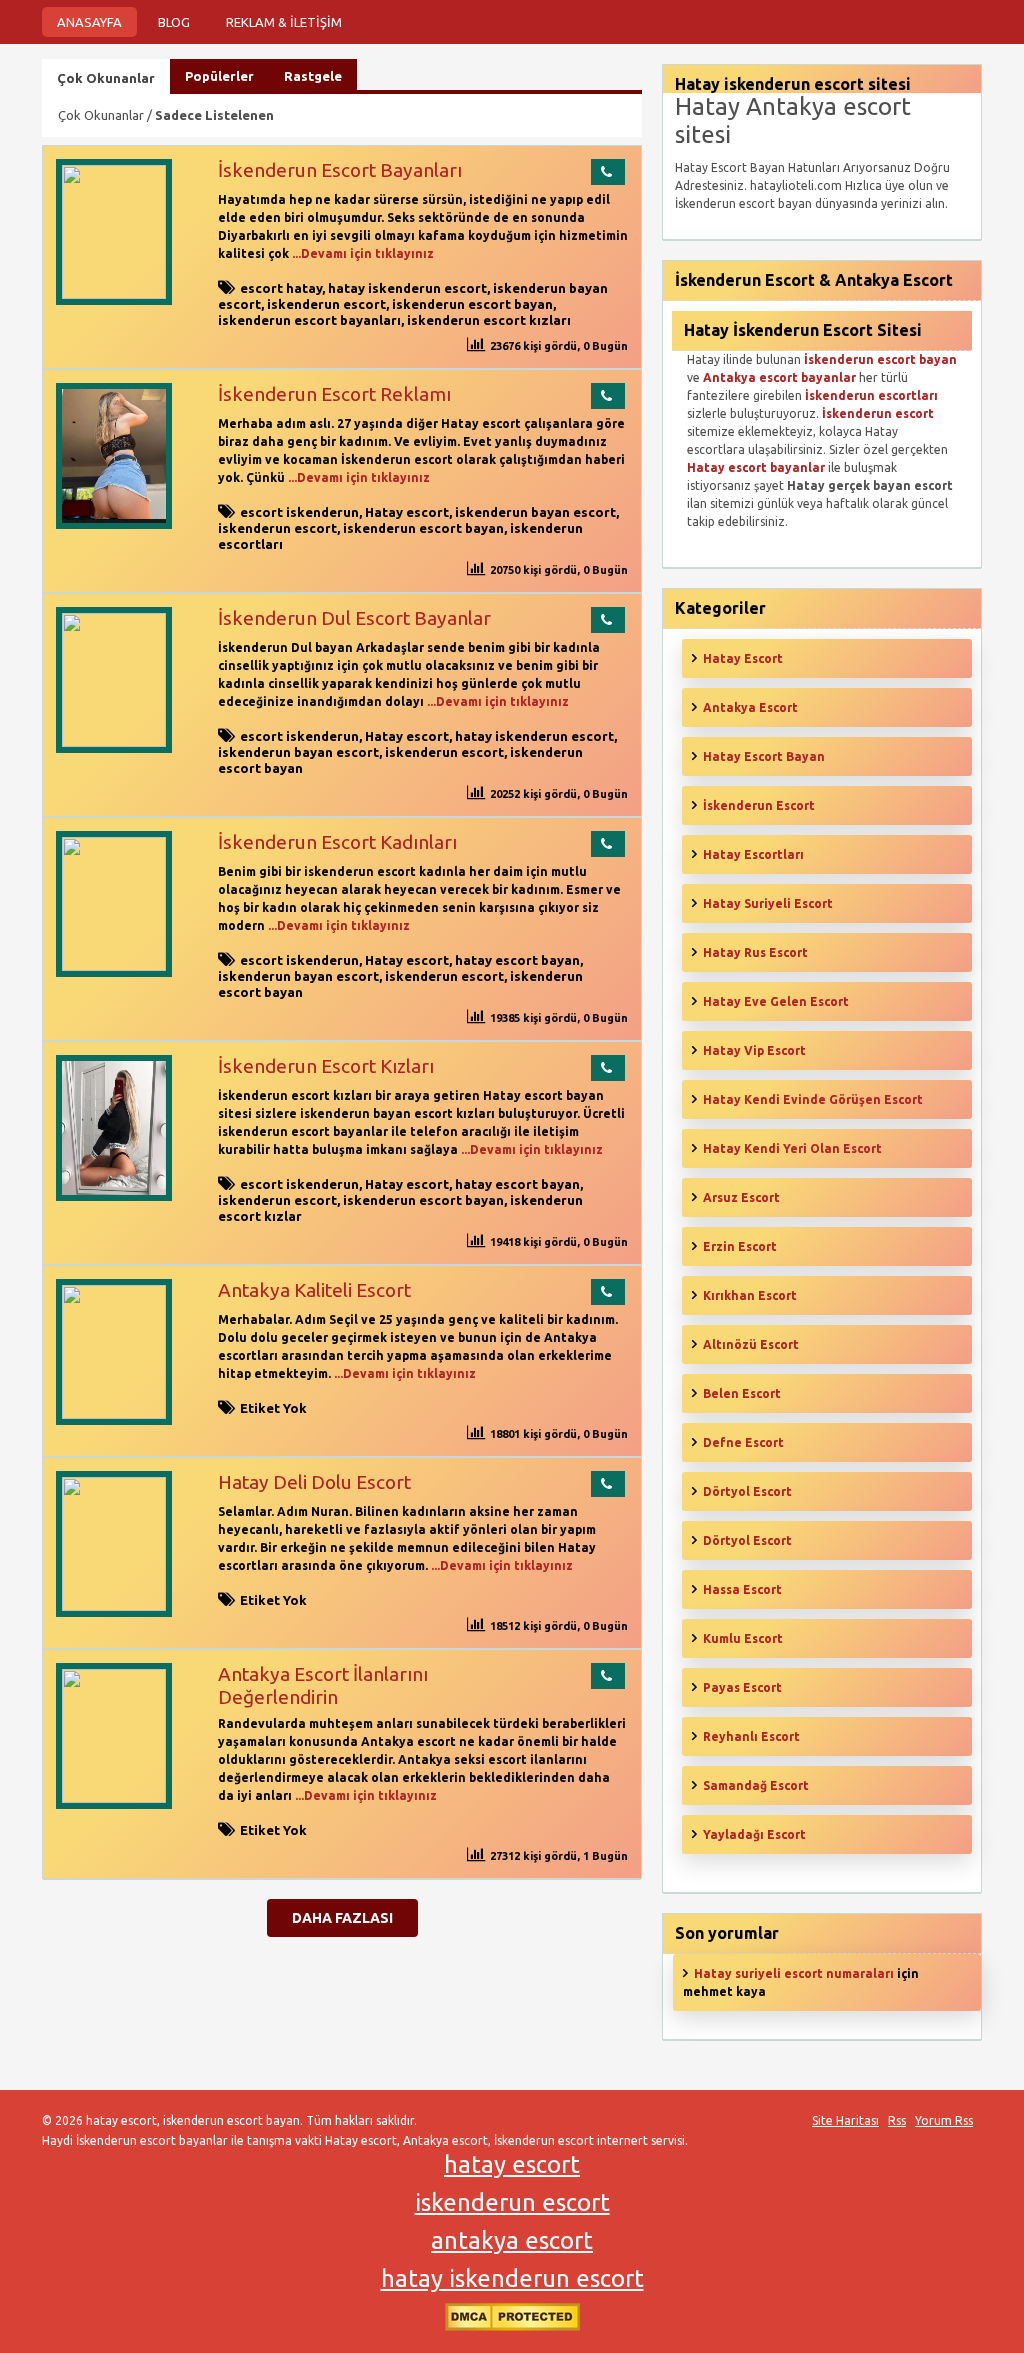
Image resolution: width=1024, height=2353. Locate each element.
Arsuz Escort (741, 1197)
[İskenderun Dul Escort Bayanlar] (114, 742)
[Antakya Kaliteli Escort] (114, 1414)
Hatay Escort (743, 658)
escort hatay (281, 288)
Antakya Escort (750, 707)
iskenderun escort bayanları (309, 320)
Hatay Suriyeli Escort (768, 903)
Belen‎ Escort (742, 1393)
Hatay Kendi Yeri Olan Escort (792, 1148)
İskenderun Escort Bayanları (340, 170)
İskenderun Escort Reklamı (334, 394)
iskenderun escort (326, 304)
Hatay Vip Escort (754, 1050)
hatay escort (512, 2164)
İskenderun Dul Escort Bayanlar (354, 618)
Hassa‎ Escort (742, 1589)
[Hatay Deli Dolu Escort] (114, 1606)
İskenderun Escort (759, 805)
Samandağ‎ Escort (756, 1785)
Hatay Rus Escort (755, 952)
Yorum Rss (944, 2120)
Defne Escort (743, 1442)
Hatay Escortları (753, 854)
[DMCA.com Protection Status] (512, 2326)
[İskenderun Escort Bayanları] (114, 294)
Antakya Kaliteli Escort (314, 1290)
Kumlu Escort (743, 1638)
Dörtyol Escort (747, 1491)
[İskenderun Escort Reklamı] (114, 524)
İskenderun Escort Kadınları (337, 842)
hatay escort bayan (517, 960)
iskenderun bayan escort (535, 512)
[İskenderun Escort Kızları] (114, 1196)
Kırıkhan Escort (750, 1295)
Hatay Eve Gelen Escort (776, 1001)
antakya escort (512, 2240)
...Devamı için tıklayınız (361, 253)
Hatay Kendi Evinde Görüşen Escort (813, 1099)
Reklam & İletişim (284, 22)
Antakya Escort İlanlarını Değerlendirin (323, 1685)
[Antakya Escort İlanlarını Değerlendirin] (114, 1798)
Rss (897, 2120)
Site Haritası (845, 2120)
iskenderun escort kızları (489, 320)
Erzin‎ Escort (740, 1246)
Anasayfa (89, 22)
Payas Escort (742, 1687)
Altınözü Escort (751, 1344)
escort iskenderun (299, 512)
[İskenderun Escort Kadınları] (114, 966)
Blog (174, 22)
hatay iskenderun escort (407, 288)
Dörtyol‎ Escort (747, 1540)
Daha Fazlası (342, 1918)
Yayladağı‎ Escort (754, 1834)
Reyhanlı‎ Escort (751, 1736)
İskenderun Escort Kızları (326, 1066)
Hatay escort (407, 512)
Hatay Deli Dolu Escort (314, 1482)
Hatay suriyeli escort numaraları (794, 1973)
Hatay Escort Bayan (764, 756)
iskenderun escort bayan (472, 304)
